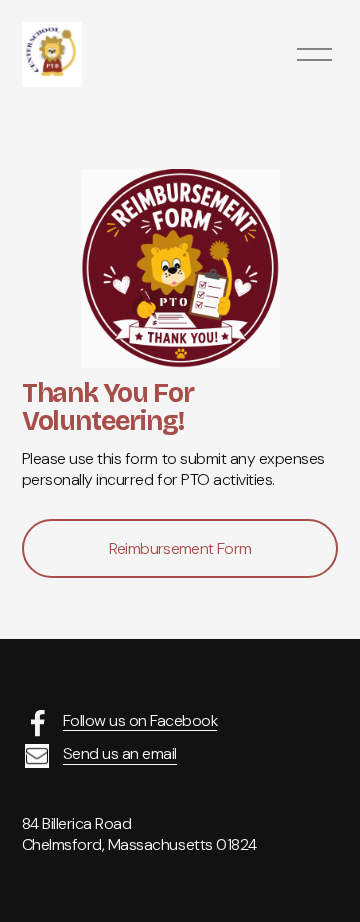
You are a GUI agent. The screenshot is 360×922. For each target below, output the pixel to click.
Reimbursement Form (180, 548)
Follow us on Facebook (140, 721)
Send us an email (120, 754)
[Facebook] (38, 723)
